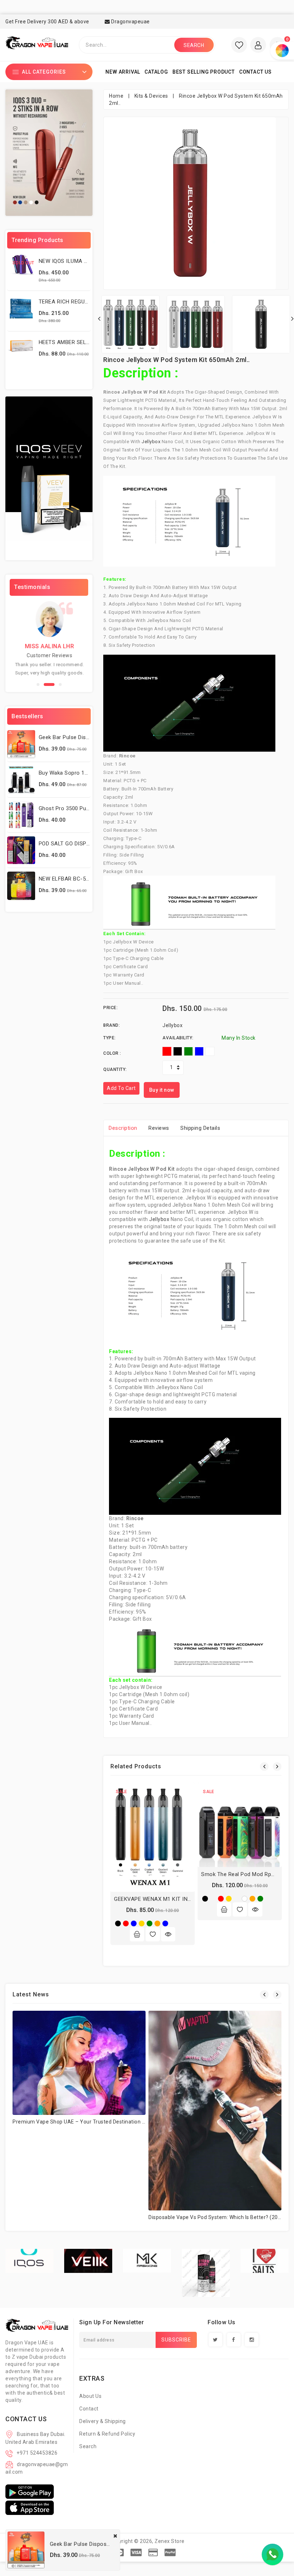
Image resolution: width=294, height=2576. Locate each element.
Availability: (178, 1038)
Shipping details (200, 1128)
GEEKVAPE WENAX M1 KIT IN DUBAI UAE (165, 1899)
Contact (89, 2409)
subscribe (176, 2340)
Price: (110, 1008)
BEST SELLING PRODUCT (204, 72)
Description (123, 1128)
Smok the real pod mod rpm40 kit (246, 1874)
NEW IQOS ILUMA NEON (69, 261)
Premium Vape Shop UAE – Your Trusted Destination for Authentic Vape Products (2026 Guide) (128, 2122)
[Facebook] (234, 2340)
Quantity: (115, 1069)
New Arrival (123, 72)
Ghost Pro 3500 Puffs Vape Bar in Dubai (89, 808)
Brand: (112, 1025)
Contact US (255, 72)
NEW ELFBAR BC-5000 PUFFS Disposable (91, 879)
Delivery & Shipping (103, 2421)
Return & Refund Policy (107, 2434)
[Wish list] (239, 45)
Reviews (159, 1128)
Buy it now (162, 1090)
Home (116, 96)
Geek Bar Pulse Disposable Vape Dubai (87, 737)
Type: (110, 1038)
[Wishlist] (153, 1934)
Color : (112, 1053)
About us (90, 2396)
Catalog (156, 72)
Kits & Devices (151, 96)
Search (88, 2446)
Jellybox (152, 442)
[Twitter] (215, 2340)
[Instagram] (252, 2340)
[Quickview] (168, 1934)
